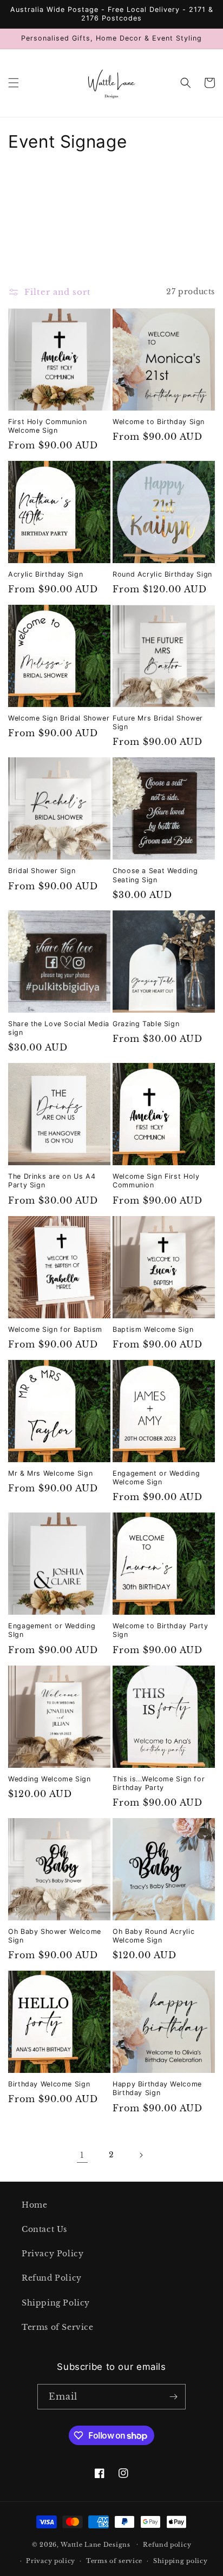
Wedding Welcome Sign (50, 1779)
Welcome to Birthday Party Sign (160, 1630)
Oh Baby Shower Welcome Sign (55, 1936)
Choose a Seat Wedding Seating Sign (155, 875)
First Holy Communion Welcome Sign (48, 426)
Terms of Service (58, 2327)
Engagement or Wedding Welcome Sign (156, 1478)
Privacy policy (51, 2561)
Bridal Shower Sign (42, 871)
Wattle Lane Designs (95, 2544)
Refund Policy (52, 2278)
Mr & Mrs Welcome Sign (50, 1473)
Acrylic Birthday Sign (45, 574)
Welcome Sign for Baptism (55, 1329)
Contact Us (44, 2229)
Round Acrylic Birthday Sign (162, 574)
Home (34, 2205)
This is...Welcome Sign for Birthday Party (159, 1783)
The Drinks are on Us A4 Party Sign (52, 1181)
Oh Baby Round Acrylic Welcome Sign (153, 1936)
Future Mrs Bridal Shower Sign (158, 722)
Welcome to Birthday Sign (159, 422)
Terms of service (114, 2561)
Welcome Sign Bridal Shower (59, 718)
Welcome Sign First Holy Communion (156, 1181)
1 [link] (82, 2155)
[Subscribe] (173, 2397)
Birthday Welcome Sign (49, 2084)
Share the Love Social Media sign (59, 1028)
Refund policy (167, 2545)
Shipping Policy (56, 2303)
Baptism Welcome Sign (153, 1329)
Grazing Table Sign (146, 1024)
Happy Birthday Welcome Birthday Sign (157, 2088)
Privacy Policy (53, 2254)
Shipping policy (181, 2561)
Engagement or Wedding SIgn (52, 1630)
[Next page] (141, 2155)
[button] (14, 83)
